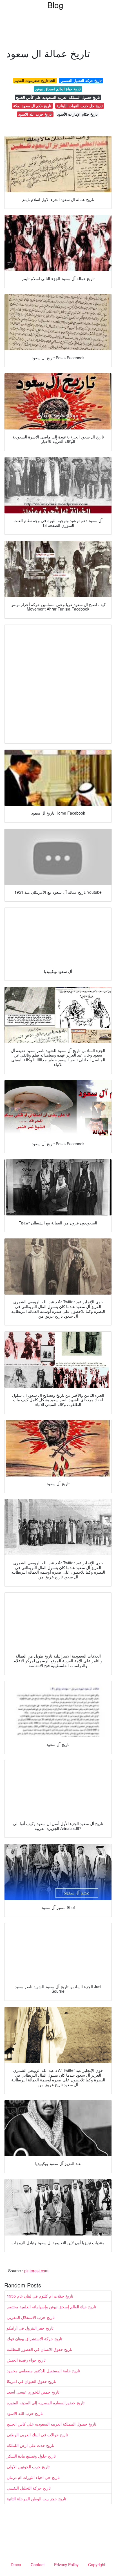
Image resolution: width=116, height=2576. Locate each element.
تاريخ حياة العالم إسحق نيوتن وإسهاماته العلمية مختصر (51, 2307)
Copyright (97, 2564)
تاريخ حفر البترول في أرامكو (30, 2328)
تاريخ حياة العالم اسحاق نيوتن (58, 89)
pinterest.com (36, 2271)
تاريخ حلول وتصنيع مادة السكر (31, 2456)
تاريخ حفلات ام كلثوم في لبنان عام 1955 (40, 2296)
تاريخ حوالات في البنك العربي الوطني (37, 2435)
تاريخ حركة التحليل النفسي (81, 80)
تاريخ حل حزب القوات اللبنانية (80, 106)
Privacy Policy (66, 2564)
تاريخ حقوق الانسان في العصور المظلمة (39, 2349)
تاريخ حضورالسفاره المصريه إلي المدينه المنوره (46, 2403)
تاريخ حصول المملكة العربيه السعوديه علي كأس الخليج (58, 97)
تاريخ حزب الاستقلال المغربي (31, 2317)
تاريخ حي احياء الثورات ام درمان (33, 2477)
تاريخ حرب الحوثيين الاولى (28, 2467)
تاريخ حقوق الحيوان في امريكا (31, 2381)
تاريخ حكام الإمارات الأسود (77, 114)
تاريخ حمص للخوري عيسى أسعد (33, 2392)
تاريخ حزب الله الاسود (35, 114)
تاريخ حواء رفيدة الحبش (26, 2360)
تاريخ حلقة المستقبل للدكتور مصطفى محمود (43, 2371)
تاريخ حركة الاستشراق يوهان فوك (34, 2339)
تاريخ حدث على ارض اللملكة (30, 2445)
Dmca (16, 2564)
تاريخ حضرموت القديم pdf (35, 80)
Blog (55, 5)
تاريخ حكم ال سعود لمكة (32, 106)
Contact (38, 2564)
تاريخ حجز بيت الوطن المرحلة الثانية (36, 2499)
